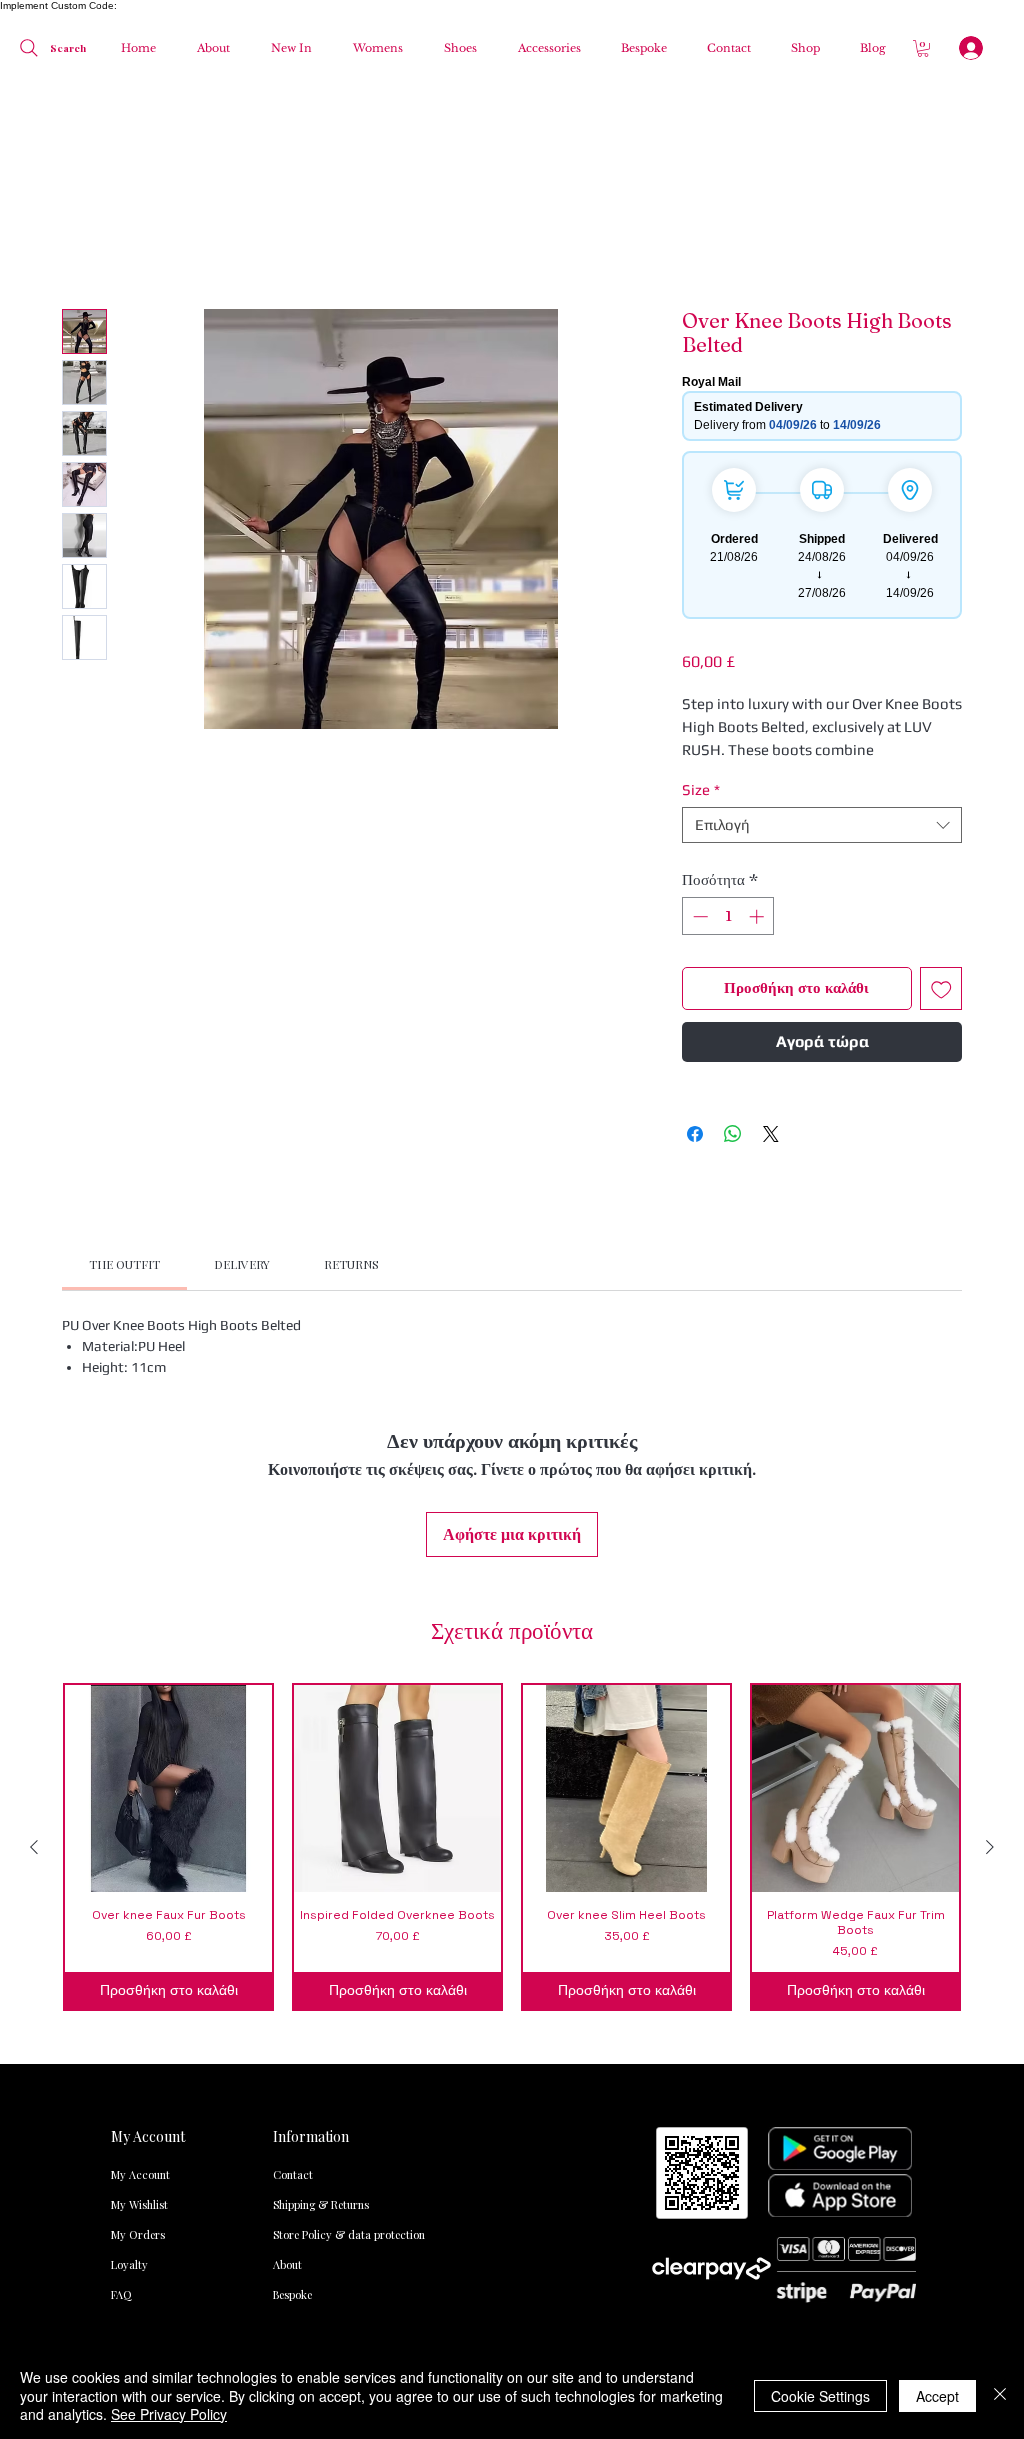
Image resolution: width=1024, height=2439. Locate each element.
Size (701, 553)
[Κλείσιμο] (1000, 2395)
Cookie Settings (820, 2396)
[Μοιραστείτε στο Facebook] (695, 898)
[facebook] (728, 2005)
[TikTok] (670, 2005)
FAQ (121, 1920)
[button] (372, 48)
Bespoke (292, 1920)
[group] (512, 1472)
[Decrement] (698, 680)
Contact (293, 1800)
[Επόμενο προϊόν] (990, 1472)
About (287, 1890)
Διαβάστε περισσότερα (756, 514)
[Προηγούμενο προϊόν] (34, 1472)
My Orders (138, 1860)
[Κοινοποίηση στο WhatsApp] (733, 898)
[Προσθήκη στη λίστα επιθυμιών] (941, 753)
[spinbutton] (728, 680)
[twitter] (844, 2005)
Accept (937, 2396)
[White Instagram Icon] (786, 2005)
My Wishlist (139, 1830)
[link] (124, 1028)
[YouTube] (902, 2005)
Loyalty (129, 1890)
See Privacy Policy (169, 2414)
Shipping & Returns (313, 1830)
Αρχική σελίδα (112, 240)
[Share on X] (771, 898)
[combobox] (822, 589)
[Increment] (758, 680)
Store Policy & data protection (313, 1860)
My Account (140, 1800)
